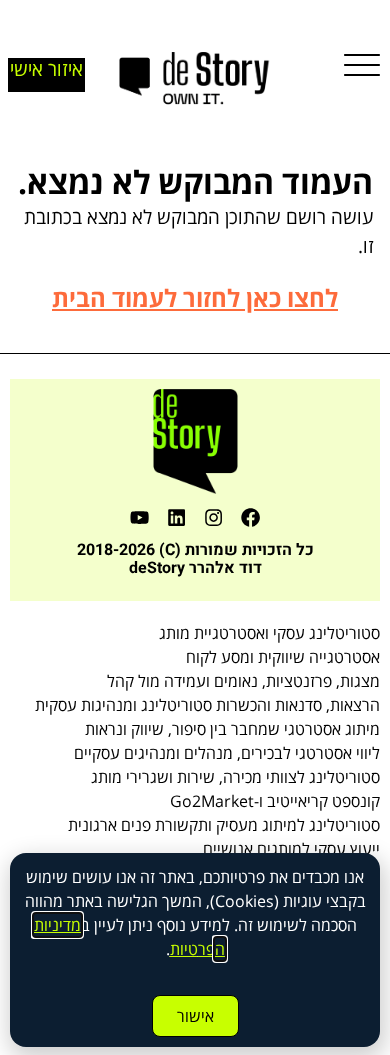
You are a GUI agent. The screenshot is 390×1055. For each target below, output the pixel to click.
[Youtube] (139, 517)
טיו (189, 949)
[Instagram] (213, 517)
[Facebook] (250, 517)
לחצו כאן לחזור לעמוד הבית (195, 297)
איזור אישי (46, 68)
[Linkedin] (176, 517)
